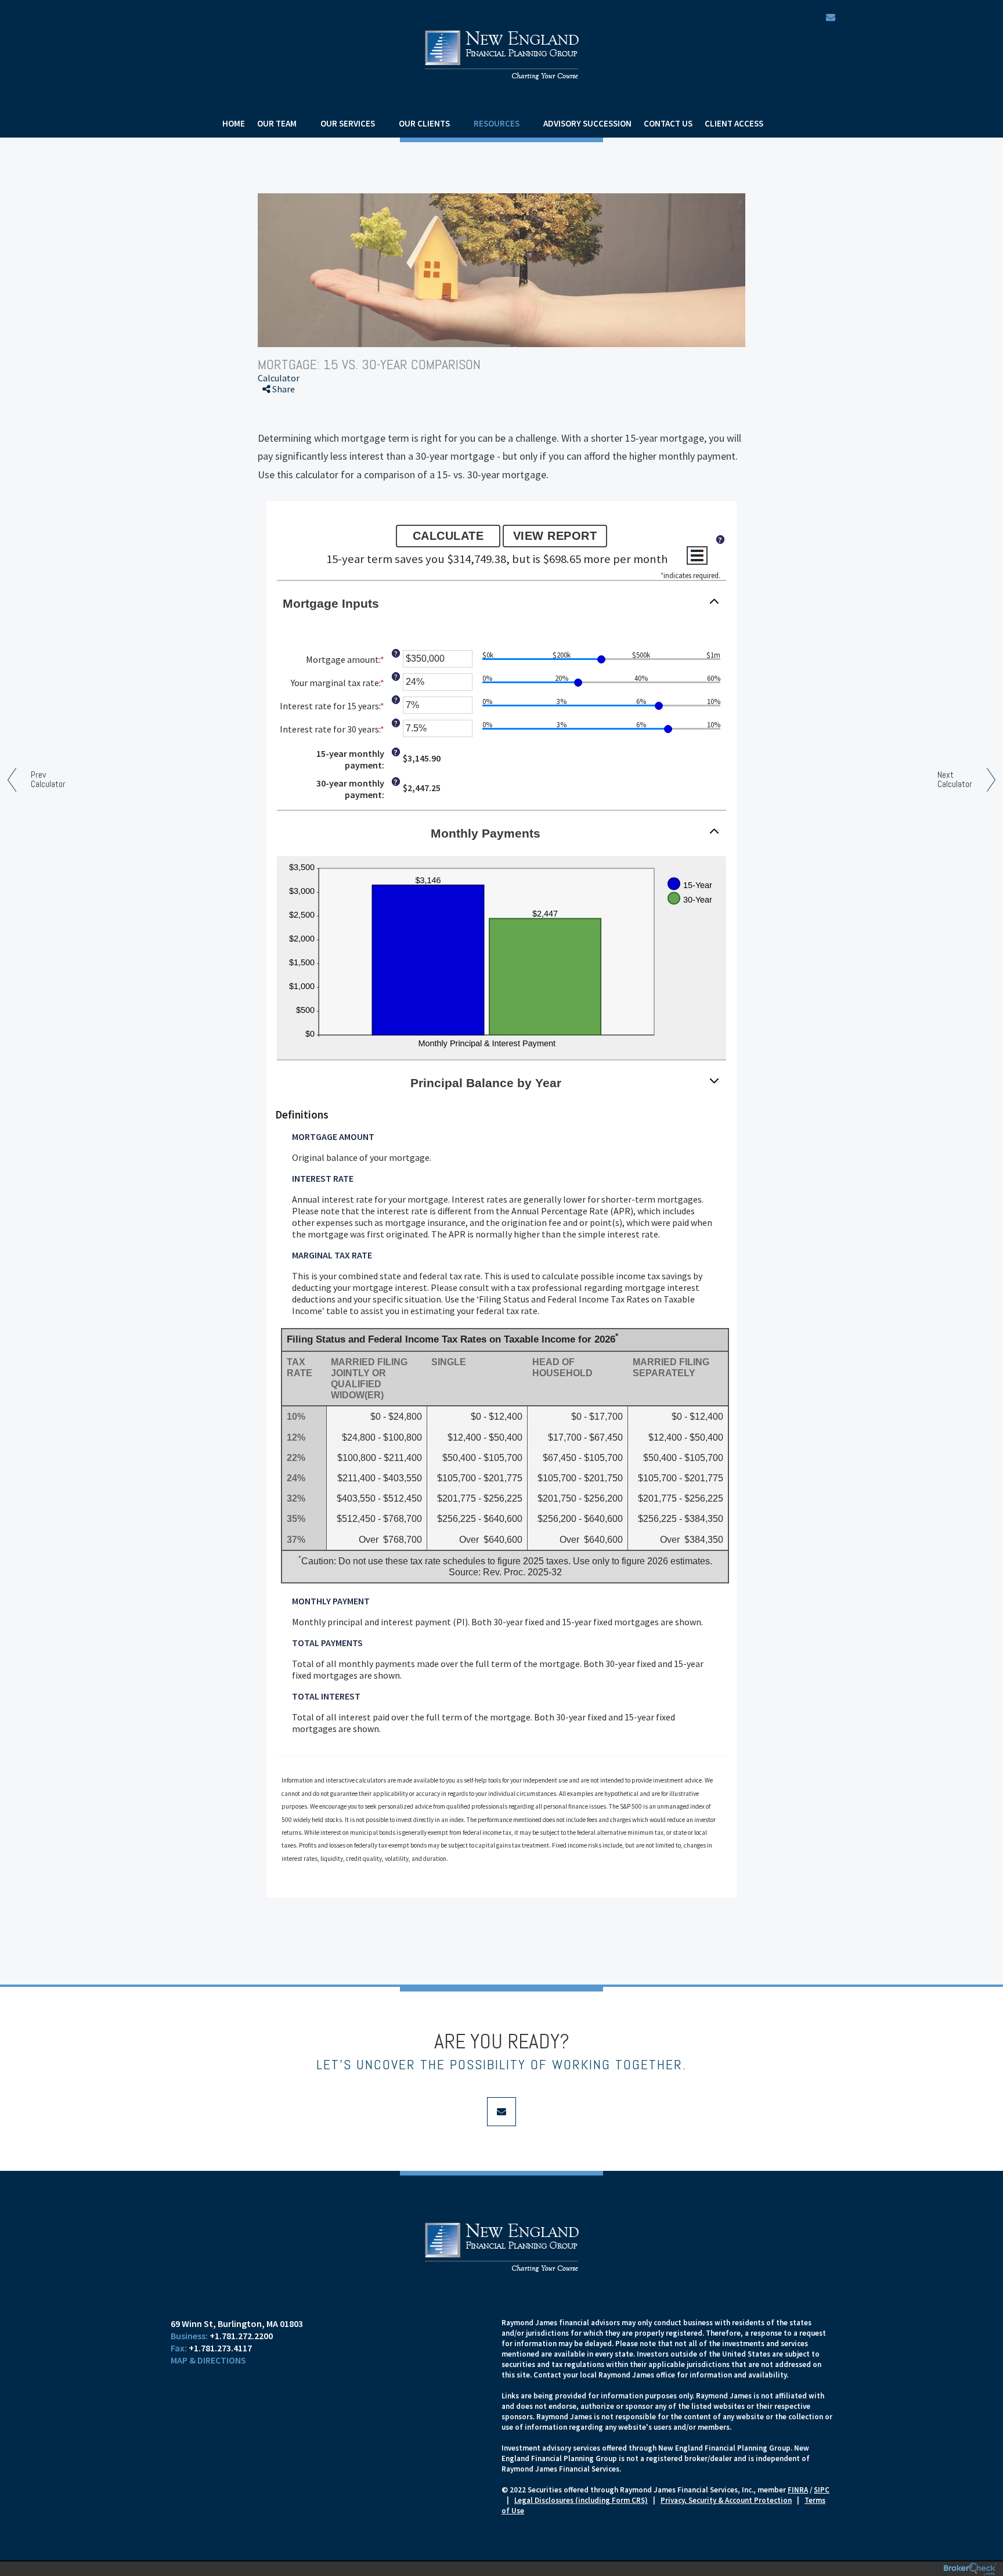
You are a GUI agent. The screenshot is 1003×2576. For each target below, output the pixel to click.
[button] (501, 603)
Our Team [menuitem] (277, 123)
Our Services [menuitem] (348, 123)
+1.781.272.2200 (241, 2336)
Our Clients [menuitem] (424, 123)
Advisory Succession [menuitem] (587, 123)
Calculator (279, 378)
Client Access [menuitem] (734, 123)
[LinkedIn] (282, 453)
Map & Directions (208, 2360)
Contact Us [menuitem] (668, 123)
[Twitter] (282, 432)
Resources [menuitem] (497, 123)
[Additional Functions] (697, 555)
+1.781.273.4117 (220, 2348)
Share (283, 389)
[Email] (282, 473)
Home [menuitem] (234, 123)
